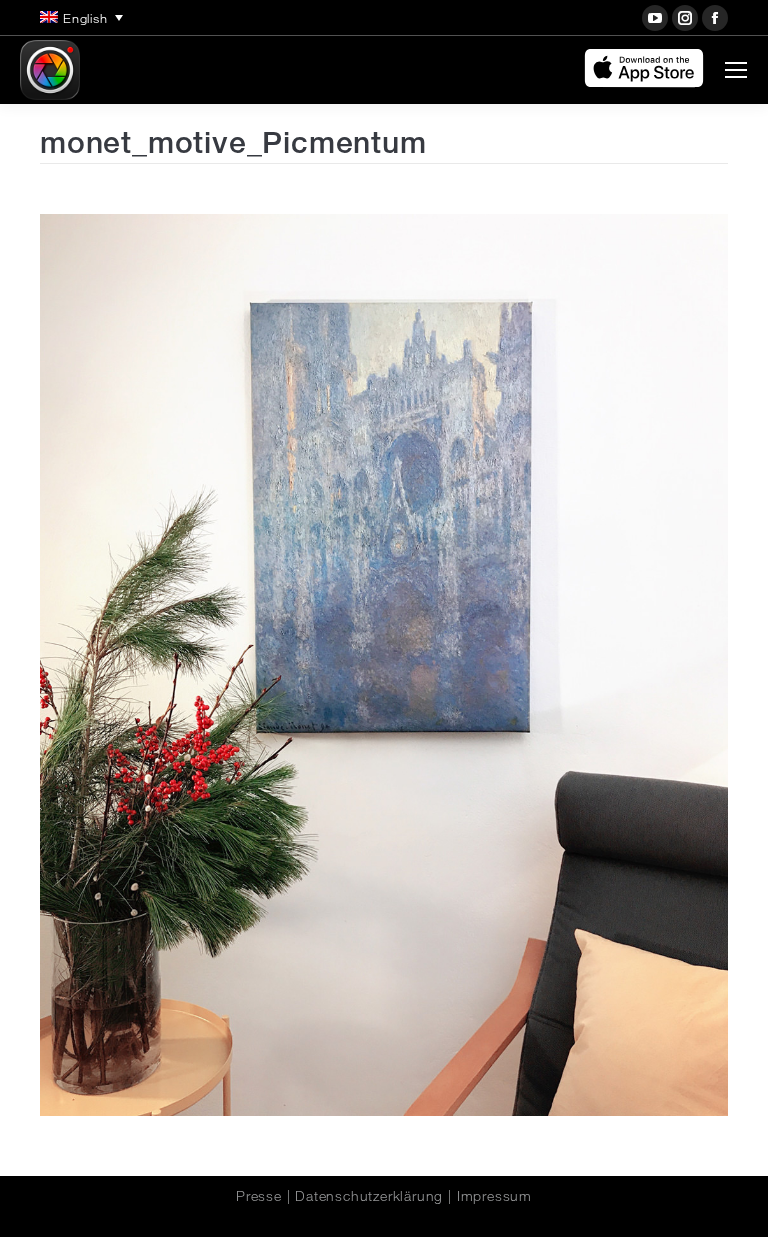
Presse (259, 1196)
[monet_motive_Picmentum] (384, 665)
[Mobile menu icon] (736, 70)
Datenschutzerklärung (369, 1196)
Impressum (494, 1196)
